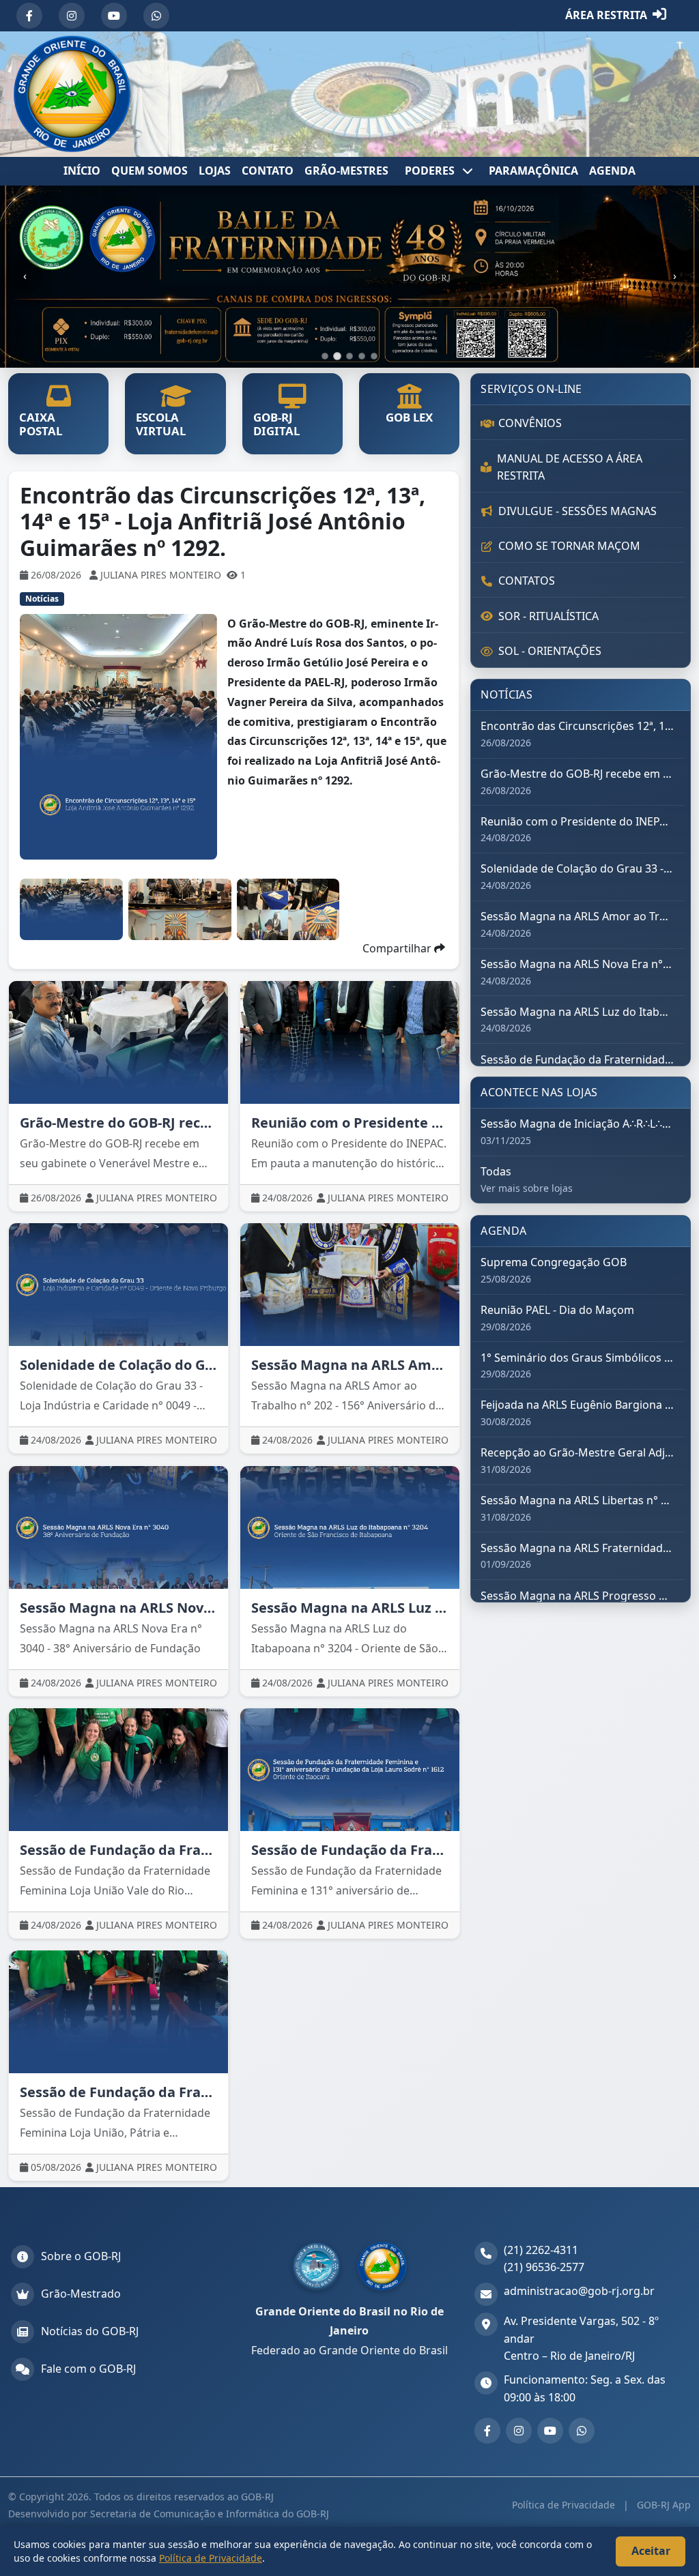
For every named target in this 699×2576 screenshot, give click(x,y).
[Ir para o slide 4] (362, 356)
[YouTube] (114, 16)
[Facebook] (29, 16)
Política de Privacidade (565, 2505)
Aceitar (651, 2551)
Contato (268, 171)
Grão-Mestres (346, 171)
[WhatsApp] (156, 16)
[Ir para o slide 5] (374, 356)
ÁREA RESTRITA (606, 15)
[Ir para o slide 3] (349, 356)
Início (82, 171)
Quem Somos (149, 171)
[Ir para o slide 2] (337, 356)
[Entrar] (659, 16)
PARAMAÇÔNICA (533, 171)
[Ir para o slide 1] (325, 356)
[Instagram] (72, 16)
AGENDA (612, 171)
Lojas (215, 171)
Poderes (431, 171)
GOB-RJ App (662, 2505)
